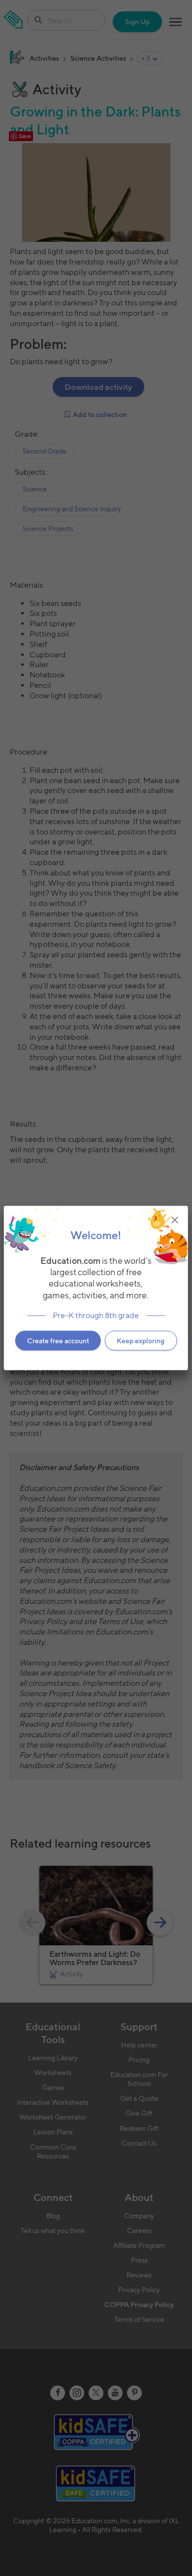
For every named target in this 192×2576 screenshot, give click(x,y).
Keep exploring (141, 1340)
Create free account (58, 1340)
